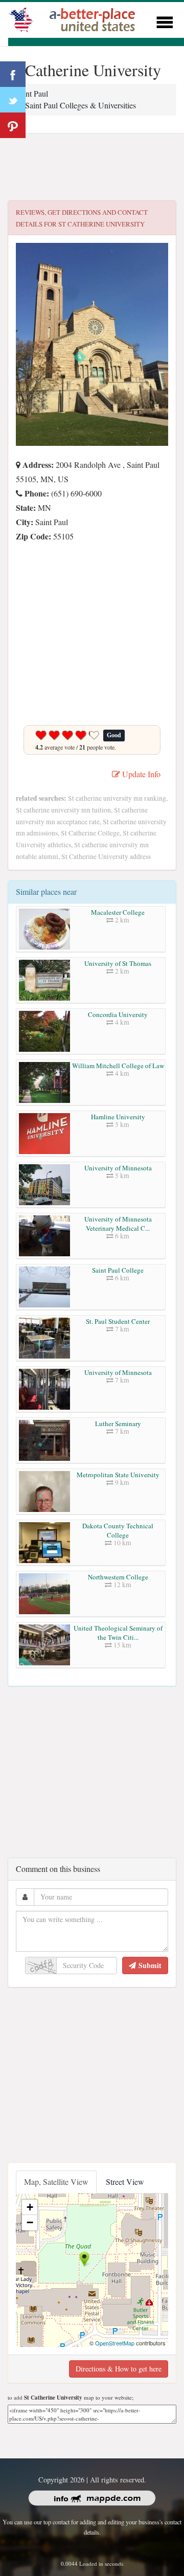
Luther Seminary (118, 1423)
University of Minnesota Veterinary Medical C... (118, 1224)
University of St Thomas (118, 963)
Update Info (140, 774)
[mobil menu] (165, 21)
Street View (125, 2182)
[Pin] (13, 125)
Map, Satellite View (56, 2182)
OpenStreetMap (115, 2343)
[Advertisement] (92, 167)
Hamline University (118, 1117)
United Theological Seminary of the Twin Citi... (118, 1633)
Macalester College (118, 912)
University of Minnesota (118, 1168)
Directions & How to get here (119, 2369)
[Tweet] (13, 100)
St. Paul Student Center (118, 1321)
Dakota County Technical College (118, 1530)
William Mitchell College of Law (118, 1066)
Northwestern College (118, 1577)
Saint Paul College (118, 1270)
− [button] (30, 2222)
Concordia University (118, 1014)
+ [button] (30, 2207)
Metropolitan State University (118, 1475)
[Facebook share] (13, 74)
